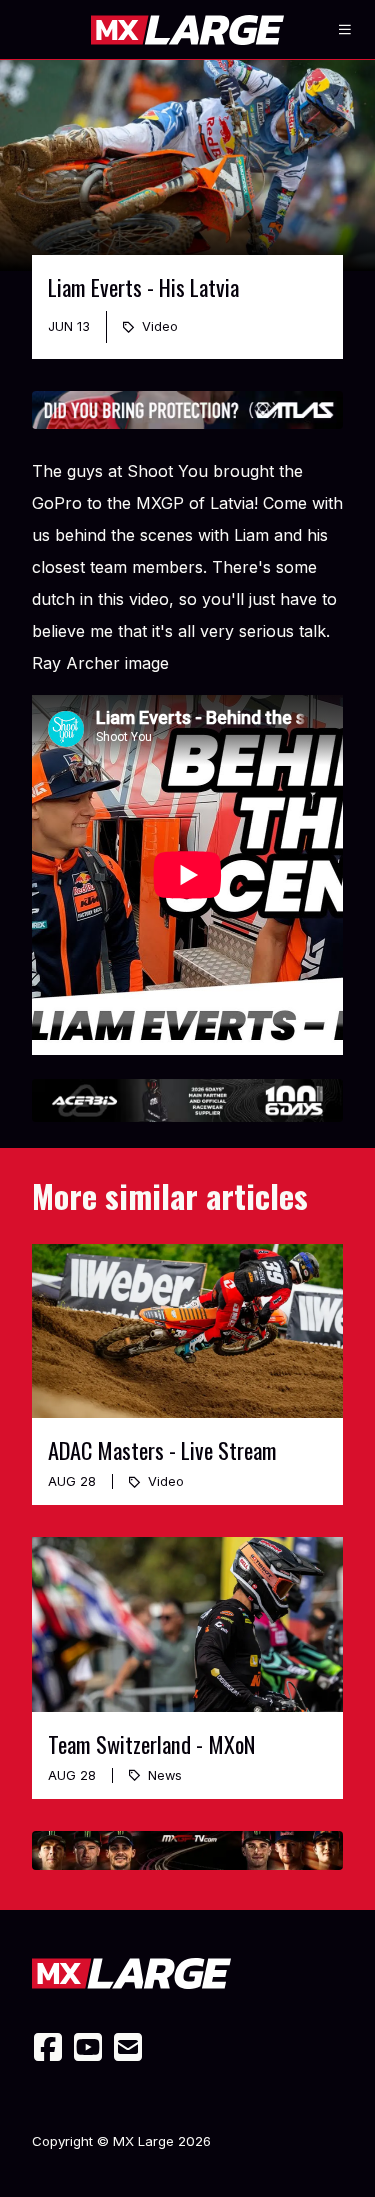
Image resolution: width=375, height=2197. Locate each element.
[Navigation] (345, 30)
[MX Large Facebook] (48, 2047)
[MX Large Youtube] (88, 2047)
